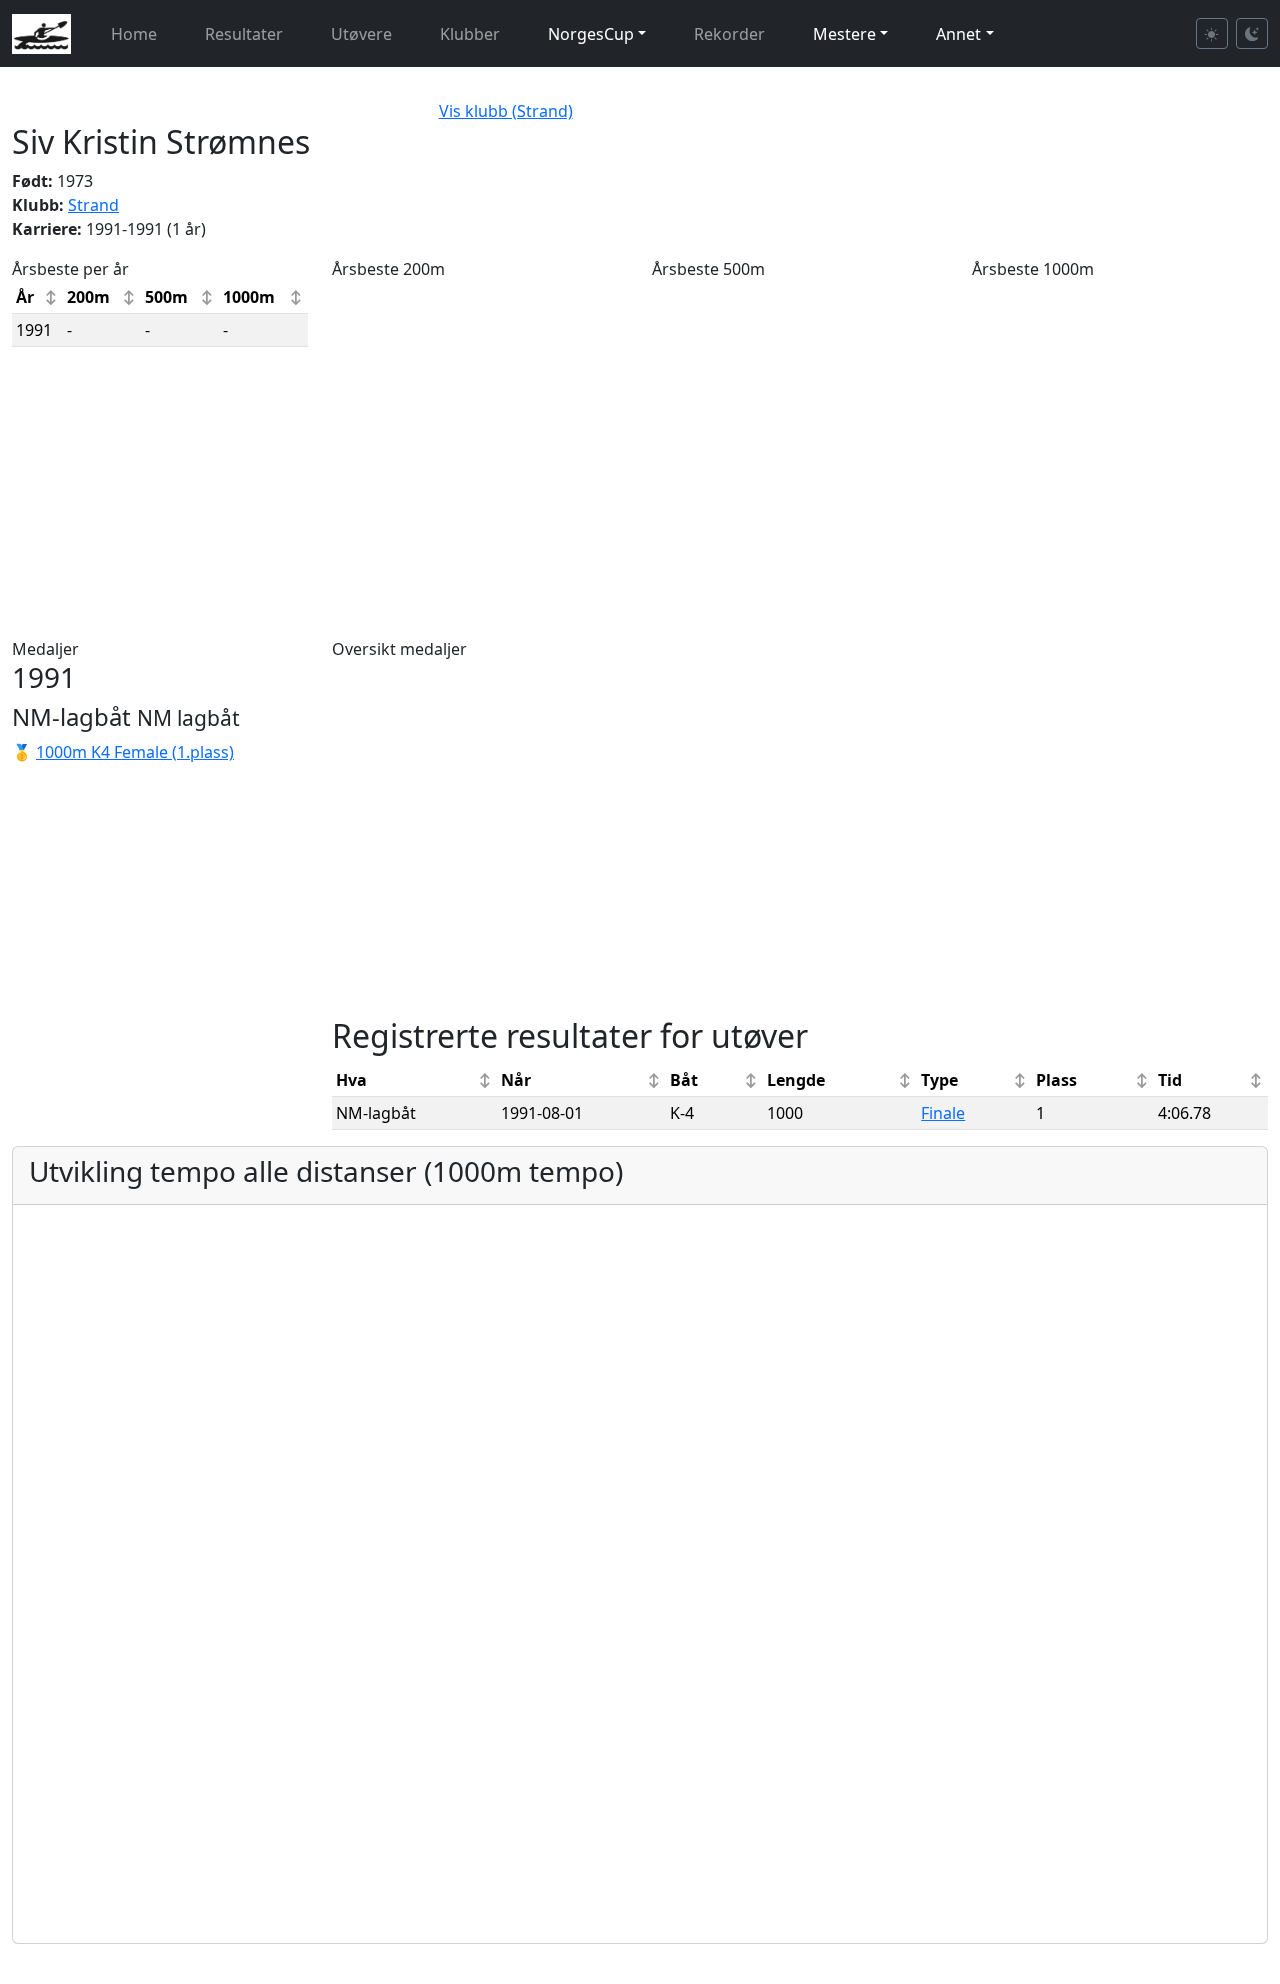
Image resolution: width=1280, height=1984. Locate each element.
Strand (93, 205)
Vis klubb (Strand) (506, 111)
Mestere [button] (844, 34)
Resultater (244, 34)
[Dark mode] (1252, 33)
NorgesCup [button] (591, 34)
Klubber (470, 34)
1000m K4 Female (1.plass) (135, 752)
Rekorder (729, 34)
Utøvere (361, 34)
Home (134, 34)
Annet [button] (958, 34)
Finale (943, 1113)
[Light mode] (1212, 33)
